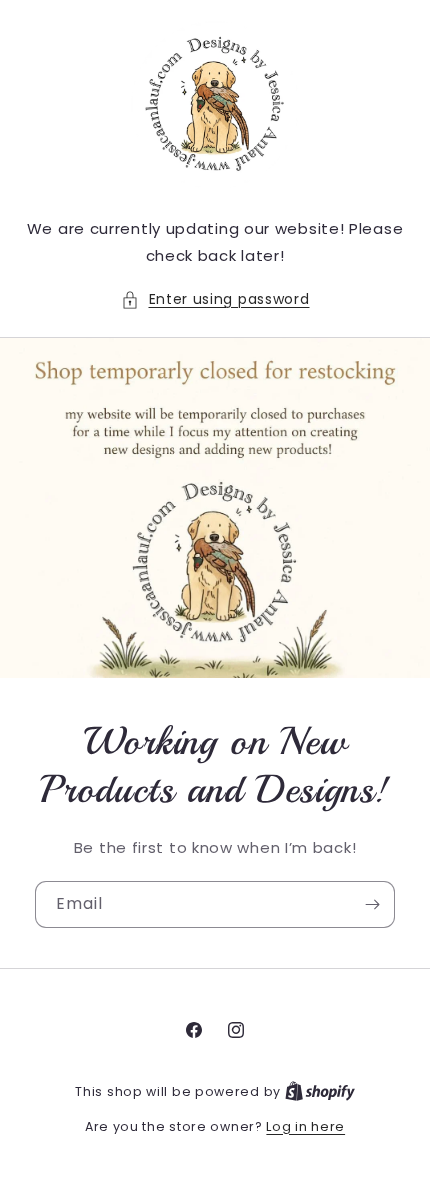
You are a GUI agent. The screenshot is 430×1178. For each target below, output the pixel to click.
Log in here (305, 1126)
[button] (215, 299)
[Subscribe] (372, 904)
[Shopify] (320, 1091)
